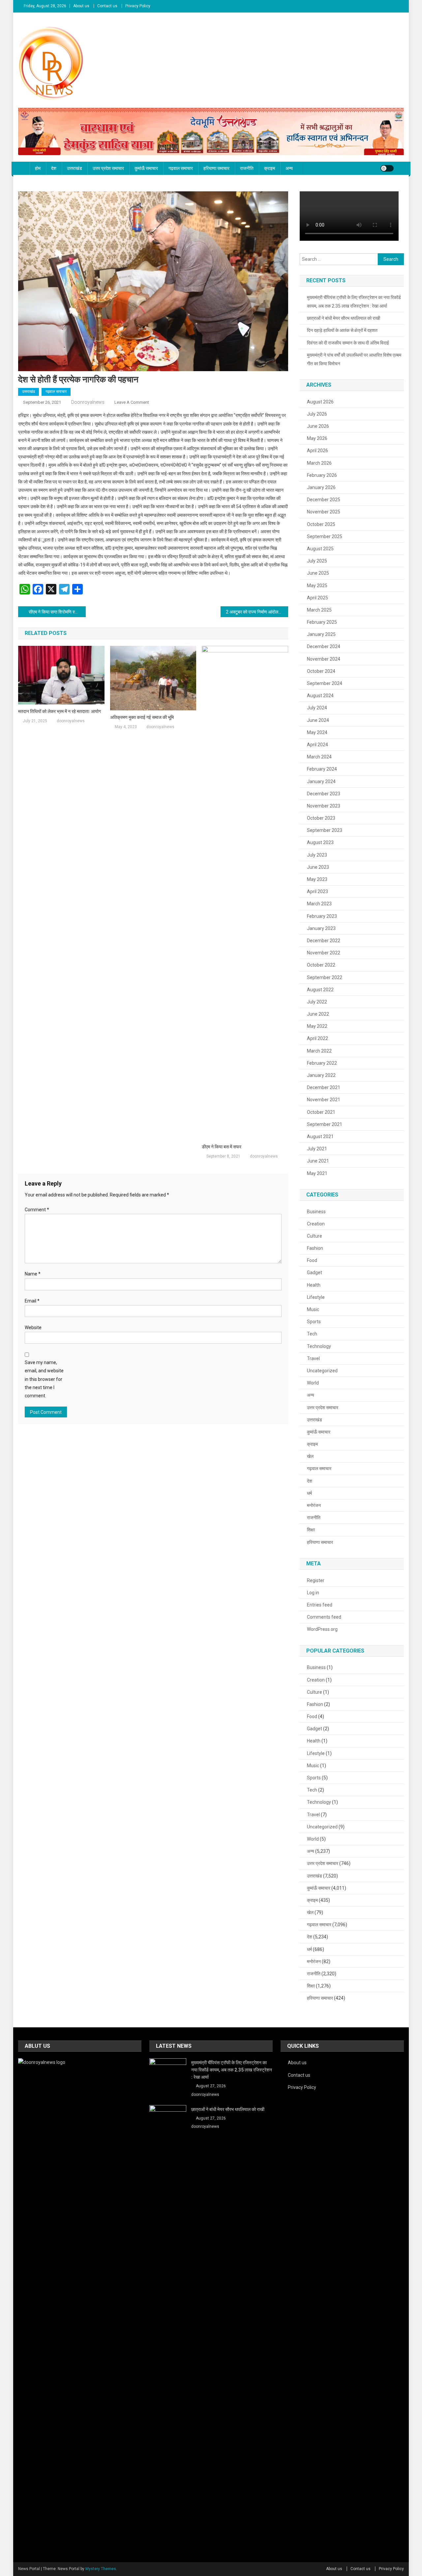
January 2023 (321, 928)
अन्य (289, 168)
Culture (315, 1236)
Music (313, 1309)
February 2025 (322, 622)
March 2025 (319, 610)
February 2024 (322, 769)
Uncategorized (322, 1371)
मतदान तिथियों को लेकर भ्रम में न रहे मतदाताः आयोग (60, 711)
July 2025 (317, 561)
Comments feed (324, 1617)
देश (54, 168)
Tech (312, 1334)
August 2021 (320, 1137)
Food (312, 1260)
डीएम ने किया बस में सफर (222, 1147)
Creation (316, 1224)
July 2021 (317, 1149)
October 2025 (321, 524)
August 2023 (320, 842)
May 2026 (317, 438)
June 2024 (318, 720)
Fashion (315, 1248)
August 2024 (320, 696)
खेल (310, 1456)
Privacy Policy (138, 6)
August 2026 (320, 402)
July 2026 (317, 414)
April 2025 (317, 598)
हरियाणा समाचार (216, 168)
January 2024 (321, 781)
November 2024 (324, 659)
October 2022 (321, 965)
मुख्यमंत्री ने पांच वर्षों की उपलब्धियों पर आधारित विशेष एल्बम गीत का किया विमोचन (354, 359)
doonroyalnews (88, 402)
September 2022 (325, 977)
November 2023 (324, 806)
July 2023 (317, 855)
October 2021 (321, 1112)
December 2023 (324, 794)
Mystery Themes (101, 2569)
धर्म (309, 1493)
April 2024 (317, 745)
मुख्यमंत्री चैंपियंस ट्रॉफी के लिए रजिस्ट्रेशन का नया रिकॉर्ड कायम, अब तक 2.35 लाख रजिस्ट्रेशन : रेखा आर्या (354, 302)
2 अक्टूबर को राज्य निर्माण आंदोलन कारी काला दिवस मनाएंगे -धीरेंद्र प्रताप (257, 612)
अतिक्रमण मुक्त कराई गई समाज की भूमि (142, 717)
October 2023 (321, 818)
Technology (319, 1346)
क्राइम (270, 168)
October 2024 (321, 671)
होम (38, 168)
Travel (313, 1358)
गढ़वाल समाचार (181, 168)
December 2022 (324, 941)
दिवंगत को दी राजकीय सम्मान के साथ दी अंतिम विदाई (348, 343)
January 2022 (321, 1075)
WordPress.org (322, 1629)
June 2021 (318, 1161)
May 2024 (317, 732)
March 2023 (319, 904)
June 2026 (318, 426)
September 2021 (325, 1124)
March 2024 (319, 757)
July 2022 (317, 1002)
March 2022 (319, 1051)
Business (316, 1212)
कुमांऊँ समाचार (146, 168)
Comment (37, 1210)
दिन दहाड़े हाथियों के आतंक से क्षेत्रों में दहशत (342, 330)
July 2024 (317, 708)
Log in (313, 1593)
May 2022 (317, 1026)
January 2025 (321, 634)
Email (32, 1301)
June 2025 (318, 573)
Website (33, 1328)
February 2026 (322, 475)
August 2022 (320, 990)
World (313, 1383)
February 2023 (322, 916)
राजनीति (247, 168)
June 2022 (318, 1014)
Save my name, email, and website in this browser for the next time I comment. (44, 1379)
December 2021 (324, 1087)
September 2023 (325, 830)
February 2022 (322, 1063)
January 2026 (321, 487)
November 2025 (324, 512)
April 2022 (317, 1038)
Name (33, 1274)
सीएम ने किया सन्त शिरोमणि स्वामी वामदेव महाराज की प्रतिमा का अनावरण (57, 612)
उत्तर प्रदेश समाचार (108, 168)
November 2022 (324, 953)
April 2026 (317, 451)
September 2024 (325, 683)
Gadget (315, 1273)
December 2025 (324, 500)
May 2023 (317, 879)
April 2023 (317, 891)
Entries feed (320, 1605)
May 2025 (317, 586)
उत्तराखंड (75, 168)
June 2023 (318, 867)
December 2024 (324, 646)
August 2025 (320, 549)
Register (316, 1580)
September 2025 (325, 536)
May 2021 (317, 1173)
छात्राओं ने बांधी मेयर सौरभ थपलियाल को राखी (344, 318)
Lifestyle (316, 1297)
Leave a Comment (132, 402)
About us (81, 6)
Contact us (107, 6)
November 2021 (324, 1100)
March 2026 (319, 463)
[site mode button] (387, 168)
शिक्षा (311, 1530)
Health (314, 1285)
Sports (314, 1322)
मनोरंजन (314, 1505)
